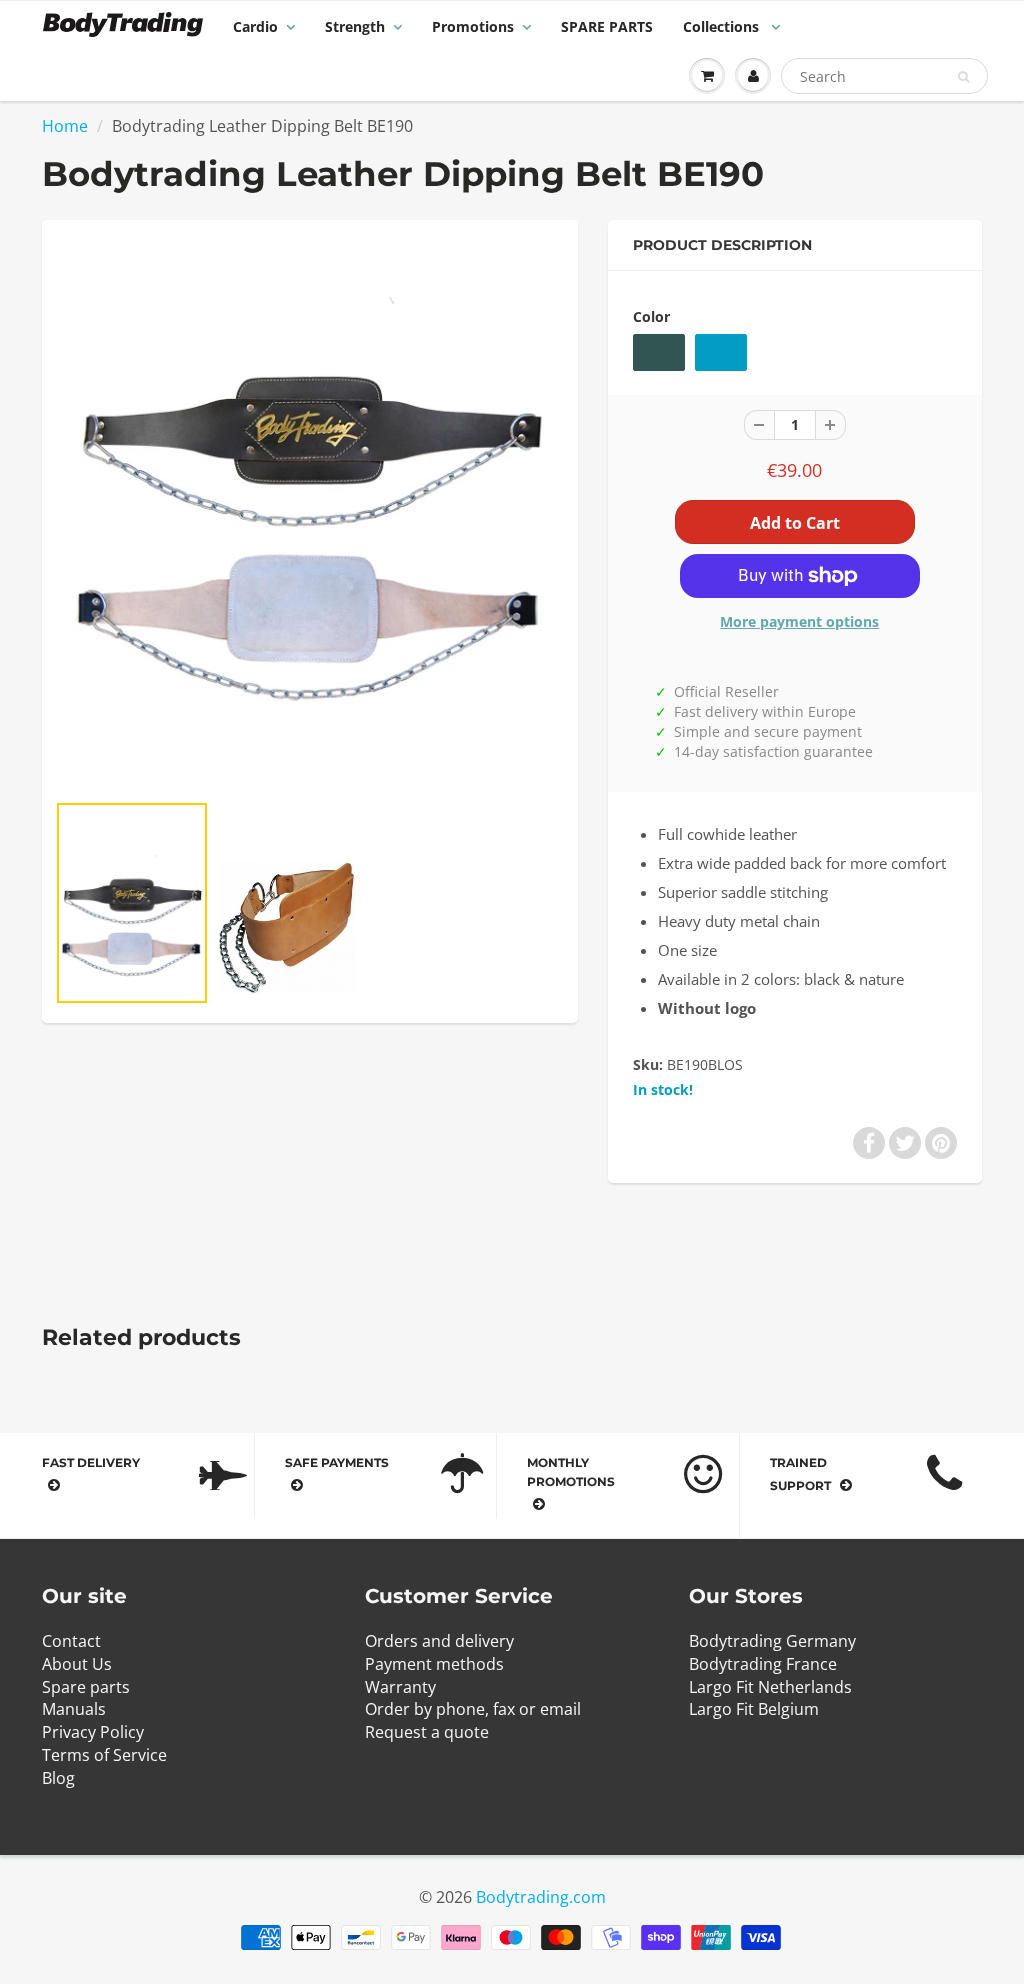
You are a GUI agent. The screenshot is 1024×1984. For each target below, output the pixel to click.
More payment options (799, 621)
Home (65, 126)
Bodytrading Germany (772, 1641)
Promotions (473, 26)
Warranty (400, 1687)
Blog (58, 1778)
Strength (355, 26)
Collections (723, 26)
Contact (71, 1641)
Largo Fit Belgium (754, 1709)
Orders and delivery (439, 1641)
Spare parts (86, 1687)
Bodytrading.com (541, 1897)
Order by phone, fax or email (473, 1709)
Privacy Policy (93, 1732)
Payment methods (434, 1664)
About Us (77, 1664)
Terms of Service (104, 1755)
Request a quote (427, 1732)
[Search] (963, 77)
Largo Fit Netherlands (770, 1687)
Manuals (74, 1709)
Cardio (255, 26)
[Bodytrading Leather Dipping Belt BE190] (310, 515)
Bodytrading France (763, 1664)
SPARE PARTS (607, 26)
